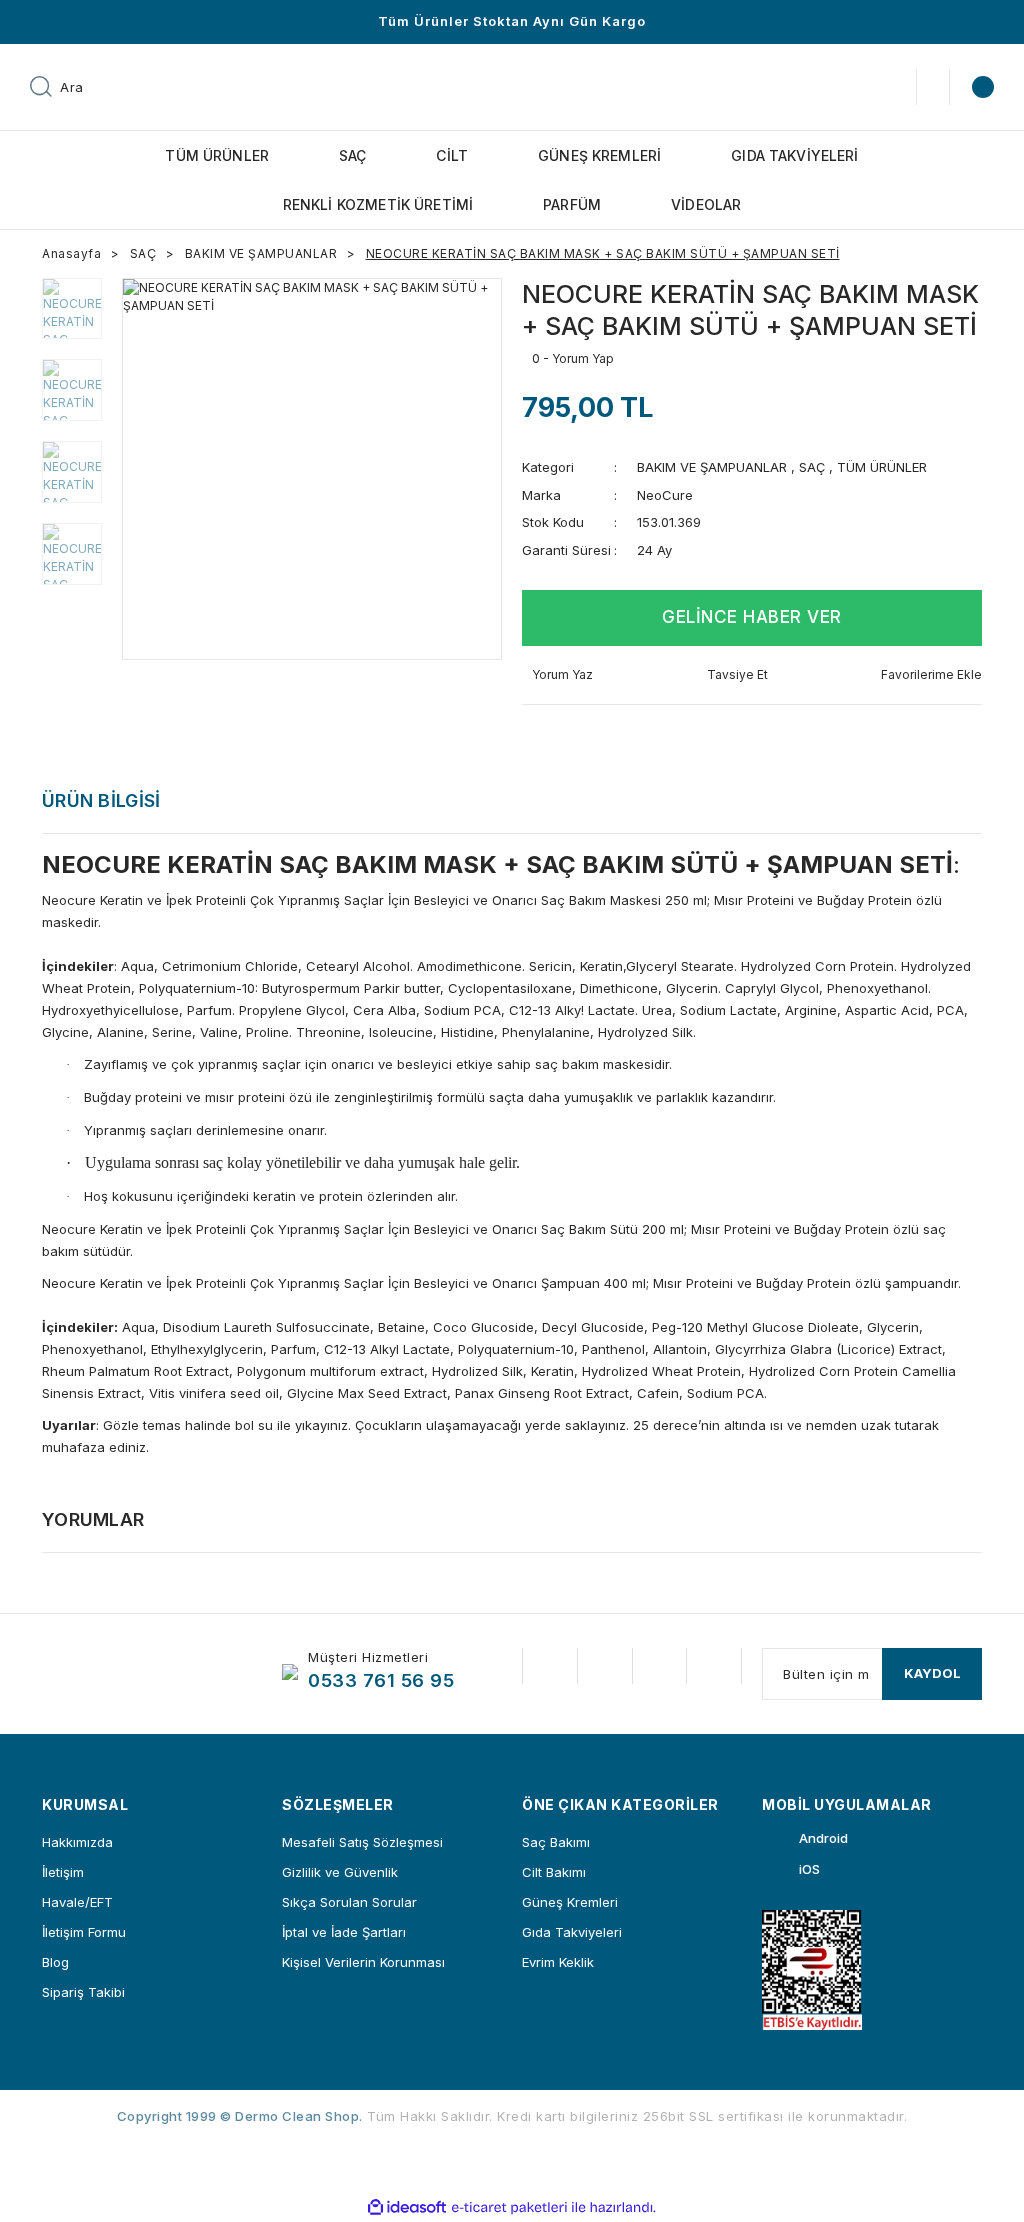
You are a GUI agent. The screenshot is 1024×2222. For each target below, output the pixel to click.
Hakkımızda (77, 1842)
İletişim (63, 1872)
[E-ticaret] (509, 2207)
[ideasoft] (407, 2207)
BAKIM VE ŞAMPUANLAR (712, 467)
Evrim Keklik (558, 1962)
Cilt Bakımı (554, 1872)
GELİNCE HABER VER (752, 617)
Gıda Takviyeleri (572, 1932)
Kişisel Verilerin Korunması (363, 1962)
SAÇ (812, 467)
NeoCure (665, 495)
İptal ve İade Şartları (344, 1932)
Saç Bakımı (556, 1842)
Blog (55, 1962)
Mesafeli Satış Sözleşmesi (362, 1842)
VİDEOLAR (706, 204)
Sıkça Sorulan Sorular (349, 1902)
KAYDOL (932, 1673)
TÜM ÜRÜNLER (882, 467)
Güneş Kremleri (570, 1902)
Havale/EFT (77, 1902)
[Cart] (980, 87)
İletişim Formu (84, 1932)
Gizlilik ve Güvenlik (340, 1872)
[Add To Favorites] (926, 675)
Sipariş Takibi (83, 1992)
